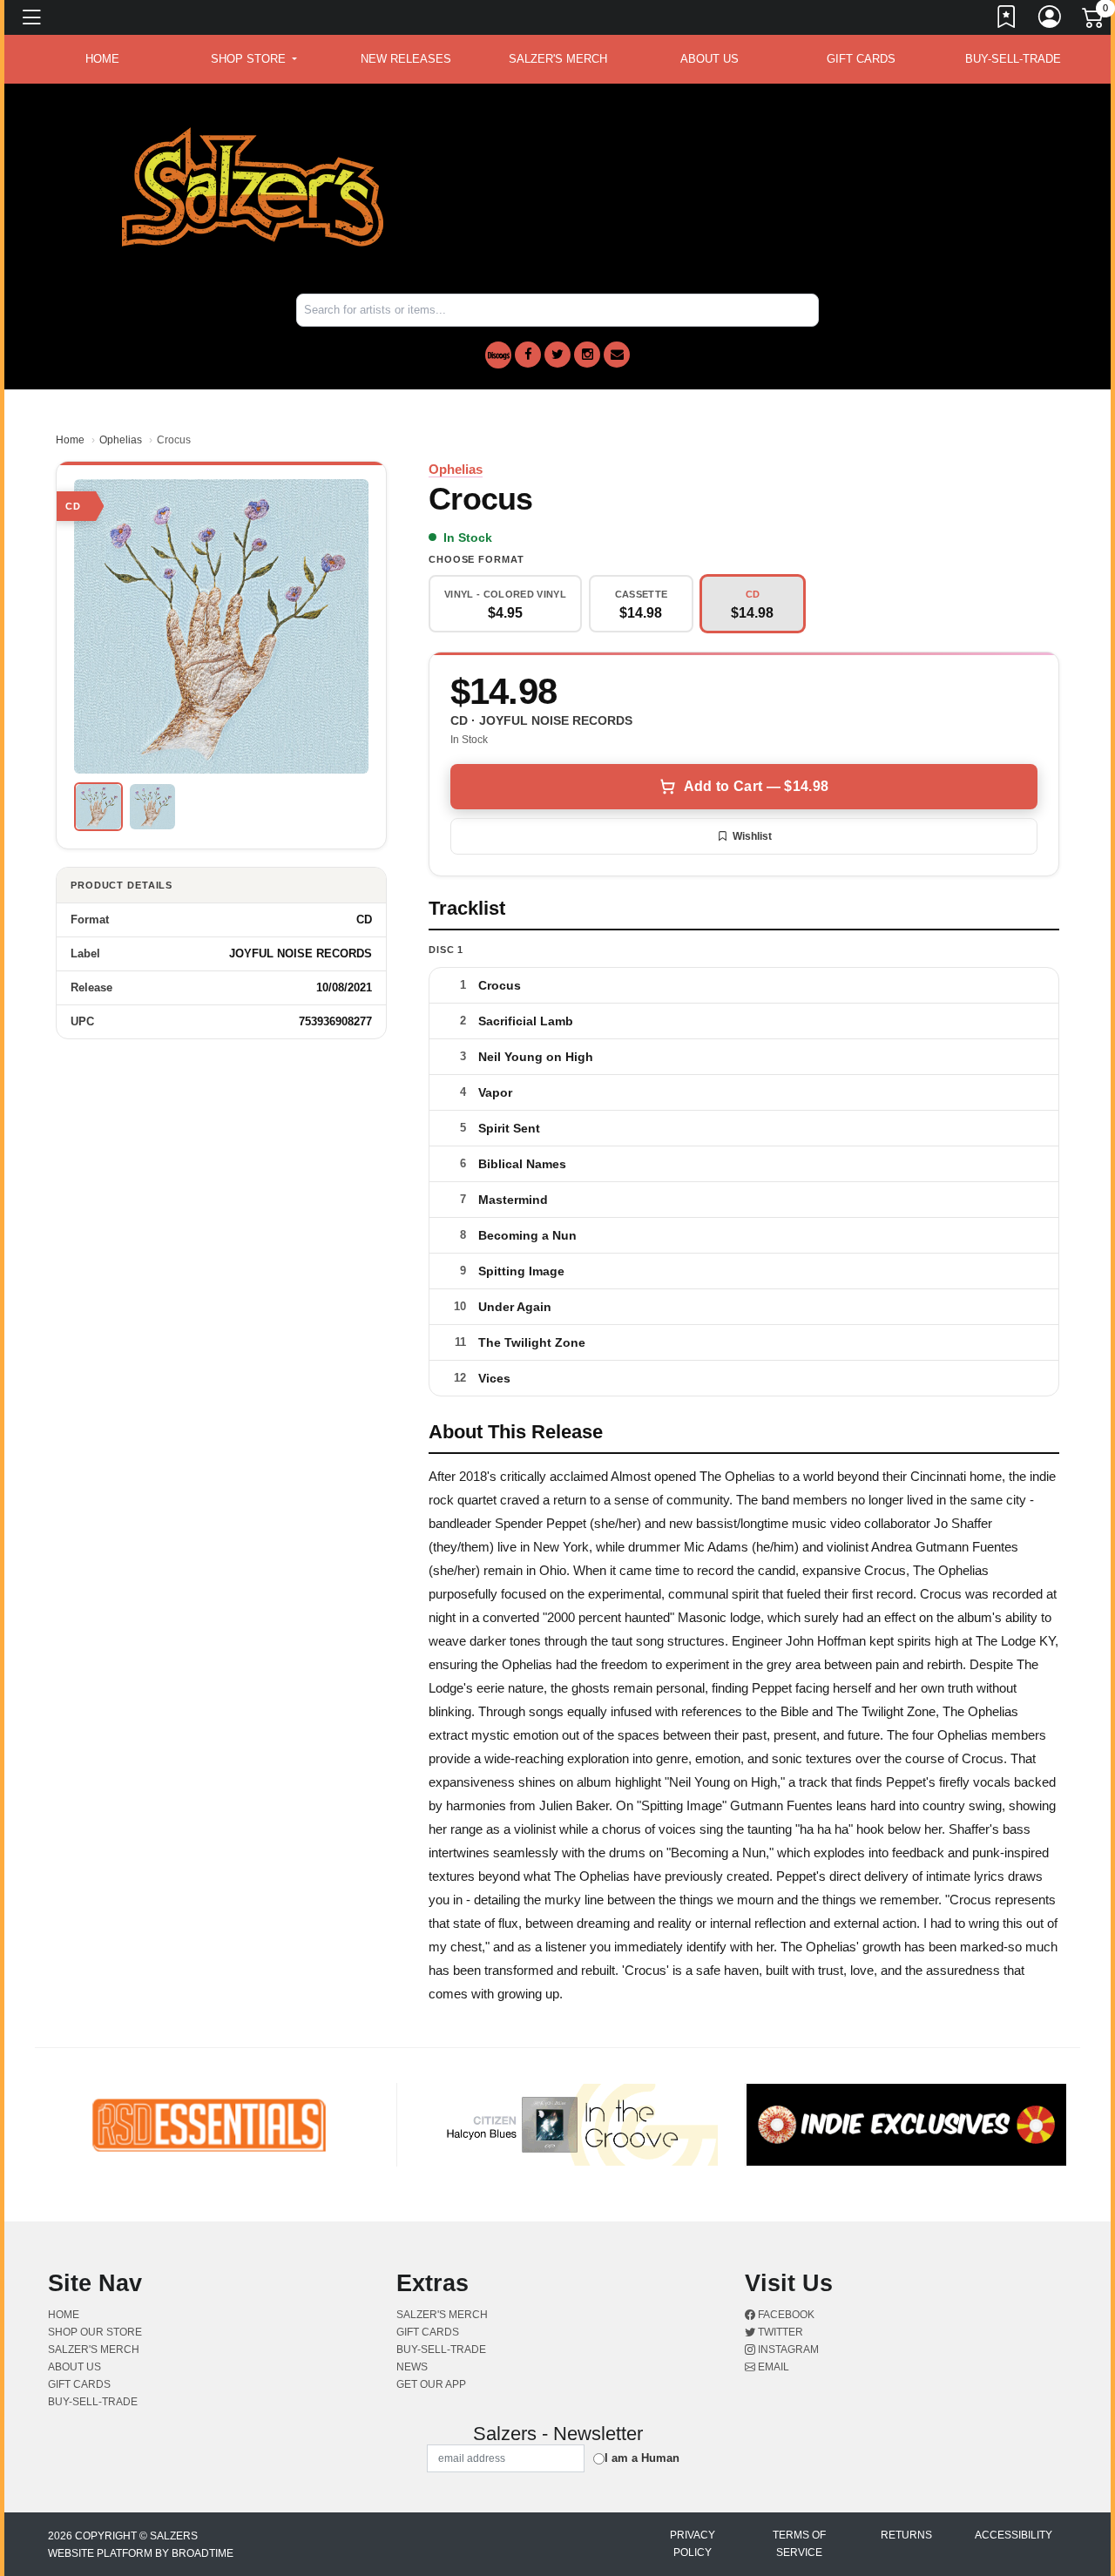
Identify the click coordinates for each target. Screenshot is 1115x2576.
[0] (1094, 21)
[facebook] (528, 355)
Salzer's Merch (558, 59)
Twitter (779, 2332)
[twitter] (557, 355)
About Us (710, 59)
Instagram (787, 2350)
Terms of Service (799, 2544)
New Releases (406, 59)
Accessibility (1014, 2535)
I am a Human (642, 2458)
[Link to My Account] (1051, 20)
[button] (254, 59)
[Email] (617, 355)
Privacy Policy (693, 2544)
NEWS (412, 2367)
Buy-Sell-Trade (1013, 59)
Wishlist (752, 836)
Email (772, 2367)
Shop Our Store (95, 2332)
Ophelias (121, 440)
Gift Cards (861, 59)
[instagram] (587, 355)
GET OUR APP (431, 2384)
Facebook (785, 2315)
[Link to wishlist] (1007, 20)
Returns (906, 2535)
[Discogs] (498, 355)
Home (70, 440)
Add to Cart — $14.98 (756, 786)
